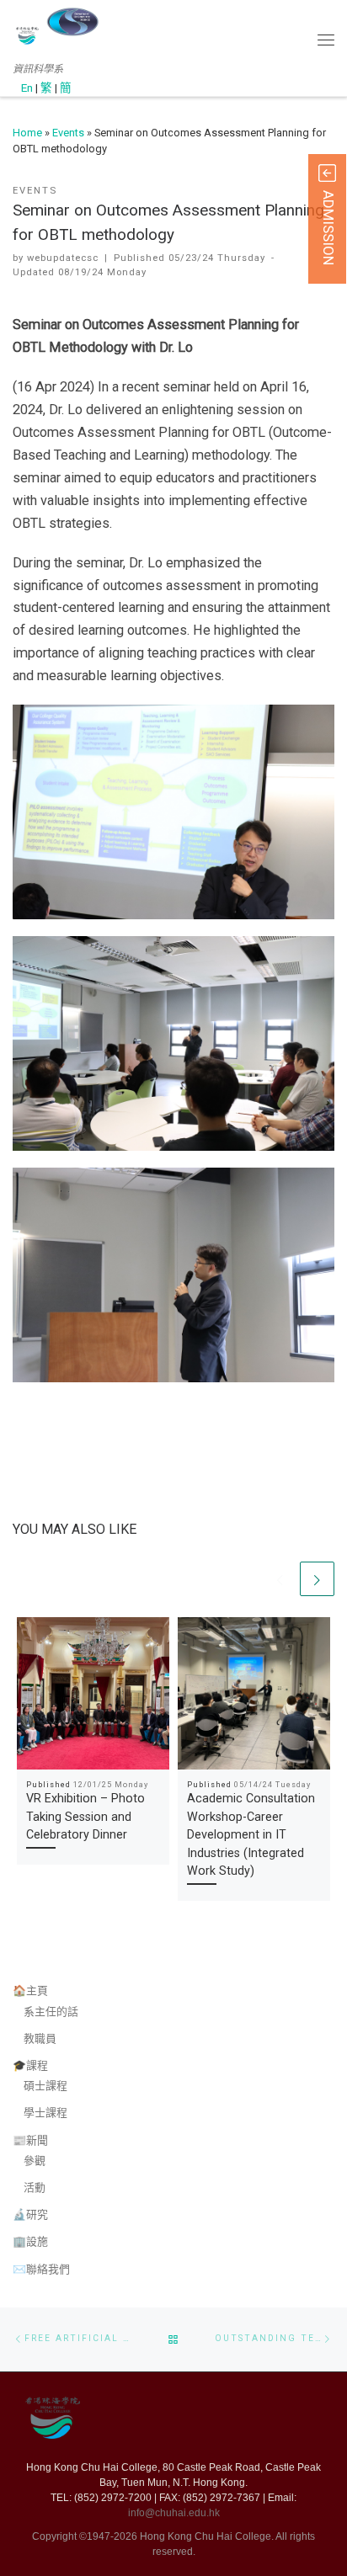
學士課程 (45, 2113)
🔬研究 (30, 2214)
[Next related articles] (317, 1579)
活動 (35, 2187)
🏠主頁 (30, 1991)
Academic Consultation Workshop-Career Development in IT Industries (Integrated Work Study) (251, 1834)
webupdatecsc (63, 258)
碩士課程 (45, 2086)
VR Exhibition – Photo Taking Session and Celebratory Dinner (85, 1816)
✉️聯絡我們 (41, 2269)
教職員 (40, 2038)
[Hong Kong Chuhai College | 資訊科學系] (72, 22)
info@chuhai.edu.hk (174, 2513)
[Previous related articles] (281, 1579)
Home (27, 133)
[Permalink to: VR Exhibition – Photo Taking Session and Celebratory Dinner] (93, 1693)
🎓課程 (30, 2065)
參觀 (35, 2161)
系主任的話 (51, 2012)
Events (68, 133)
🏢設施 (30, 2241)
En (27, 88)
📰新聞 (30, 2140)
